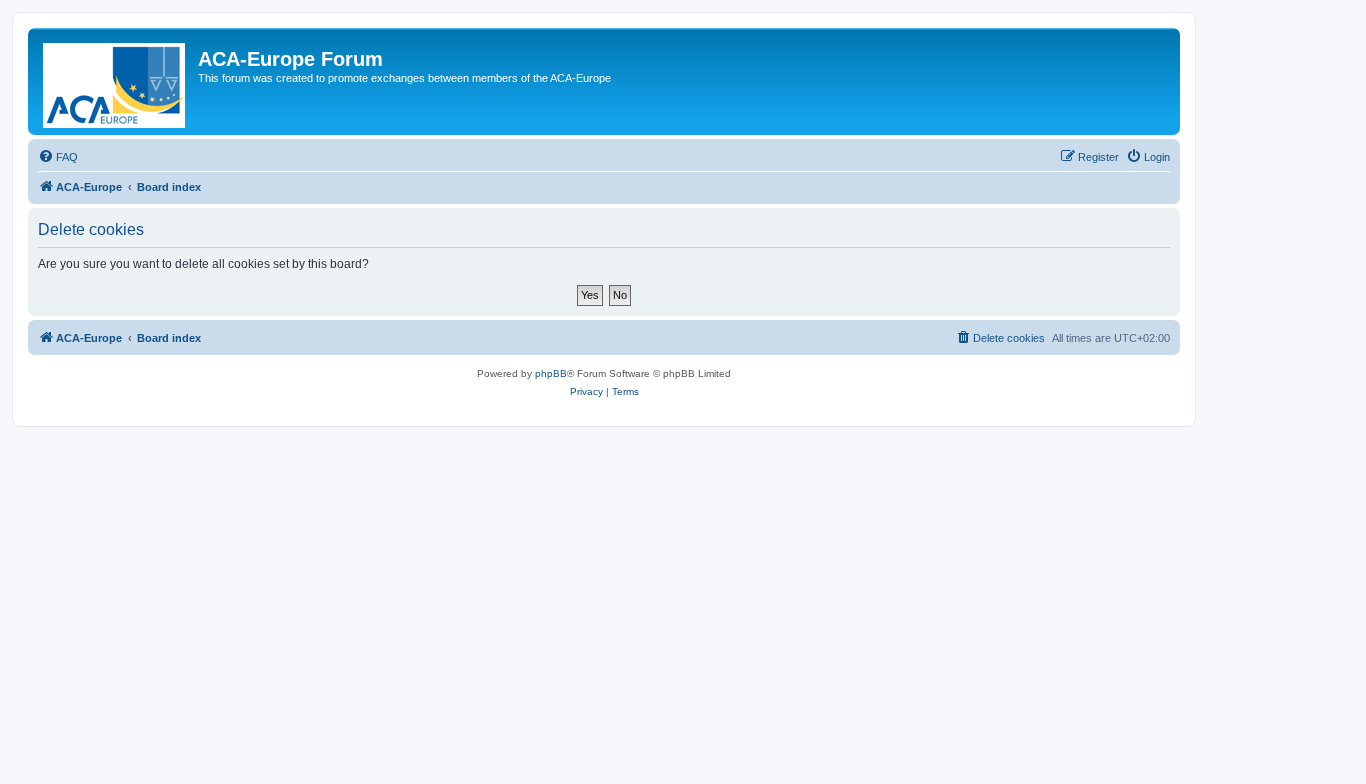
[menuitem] (58, 157)
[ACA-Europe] (115, 81)
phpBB (551, 373)
